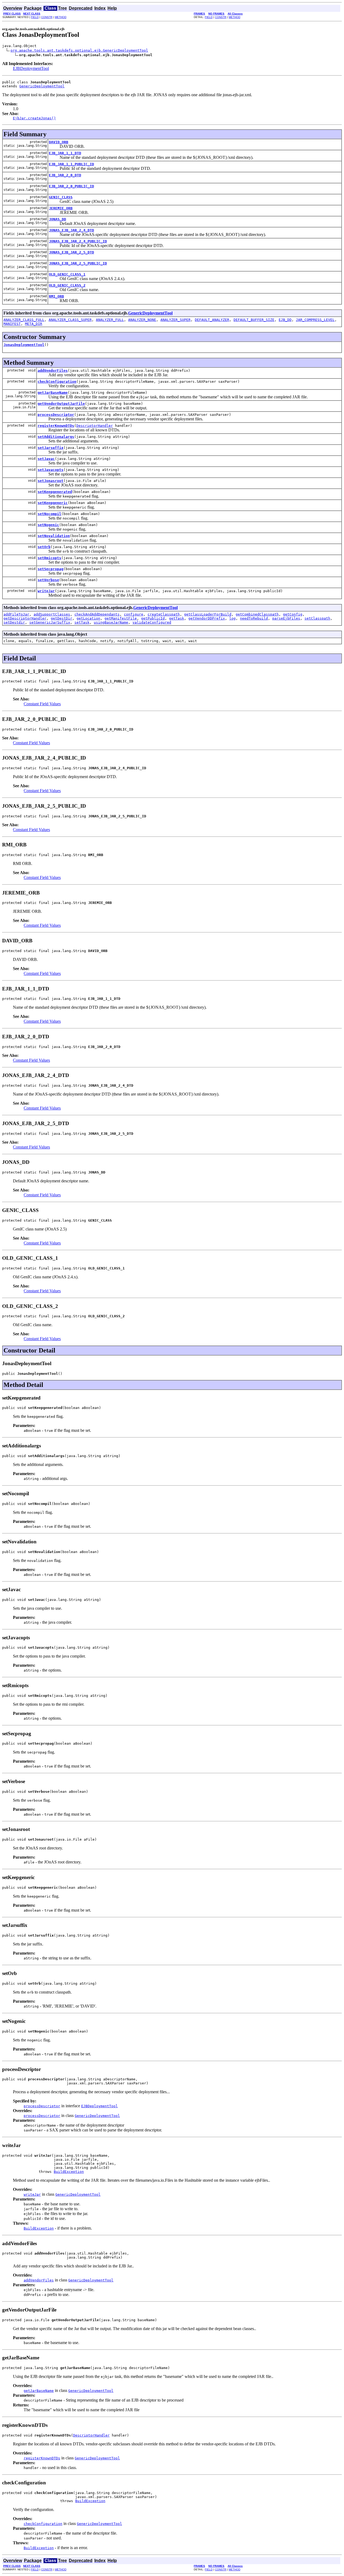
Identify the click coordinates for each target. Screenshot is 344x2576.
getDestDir (62, 618)
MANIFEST (12, 324)
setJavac (46, 459)
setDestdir (14, 622)
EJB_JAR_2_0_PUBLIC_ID (71, 186)
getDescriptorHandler (25, 618)
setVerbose (48, 580)
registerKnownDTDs (56, 426)
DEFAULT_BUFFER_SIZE (254, 320)
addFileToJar (16, 614)
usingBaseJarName (111, 622)
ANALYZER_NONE (142, 320)
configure (134, 614)
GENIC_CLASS (61, 197)
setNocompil (49, 514)
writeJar (46, 591)
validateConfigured (152, 622)
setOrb (44, 547)
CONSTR (47, 17)
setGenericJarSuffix (50, 622)
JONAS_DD (58, 219)
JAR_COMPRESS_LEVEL (315, 320)
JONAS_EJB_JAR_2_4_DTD (71, 230)
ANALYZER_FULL (110, 320)
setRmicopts (49, 558)
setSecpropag (51, 569)
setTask (82, 622)
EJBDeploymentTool (31, 68)
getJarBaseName (53, 393)
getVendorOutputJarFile (61, 404)
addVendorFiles (53, 371)
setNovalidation (54, 536)
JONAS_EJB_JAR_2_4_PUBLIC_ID (78, 241)
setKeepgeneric (53, 503)
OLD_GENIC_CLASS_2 (67, 285)
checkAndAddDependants (97, 614)
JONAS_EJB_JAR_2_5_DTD (71, 252)
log (232, 618)
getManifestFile (121, 618)
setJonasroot (51, 481)
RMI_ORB (56, 296)
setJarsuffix (51, 448)
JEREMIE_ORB (61, 208)
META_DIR (34, 324)
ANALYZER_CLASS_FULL (24, 320)
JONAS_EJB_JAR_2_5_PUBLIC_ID (78, 263)
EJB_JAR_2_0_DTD (65, 175)
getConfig (293, 614)
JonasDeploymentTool (24, 345)
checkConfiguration (57, 382)
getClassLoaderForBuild (208, 614)
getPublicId (153, 618)
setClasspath (317, 618)
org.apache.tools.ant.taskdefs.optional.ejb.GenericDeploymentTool (79, 50)
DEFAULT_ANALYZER (212, 320)
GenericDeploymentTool (42, 86)
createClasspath (164, 614)
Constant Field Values (42, 704)
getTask (177, 618)
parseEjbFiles (286, 618)
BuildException (69, 2172)
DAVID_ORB (59, 142)
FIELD (35, 17)
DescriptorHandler (95, 426)
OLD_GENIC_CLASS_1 (67, 274)
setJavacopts (51, 470)
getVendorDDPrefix (207, 618)
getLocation (88, 618)
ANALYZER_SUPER (175, 320)
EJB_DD (285, 320)
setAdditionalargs (56, 437)
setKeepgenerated (55, 492)
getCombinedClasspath (257, 614)
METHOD (61, 17)
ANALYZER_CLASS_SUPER (70, 320)
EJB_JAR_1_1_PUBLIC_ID (71, 164)
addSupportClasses (52, 614)
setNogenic (48, 525)
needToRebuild (254, 618)
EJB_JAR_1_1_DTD (65, 153)
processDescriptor (56, 415)
